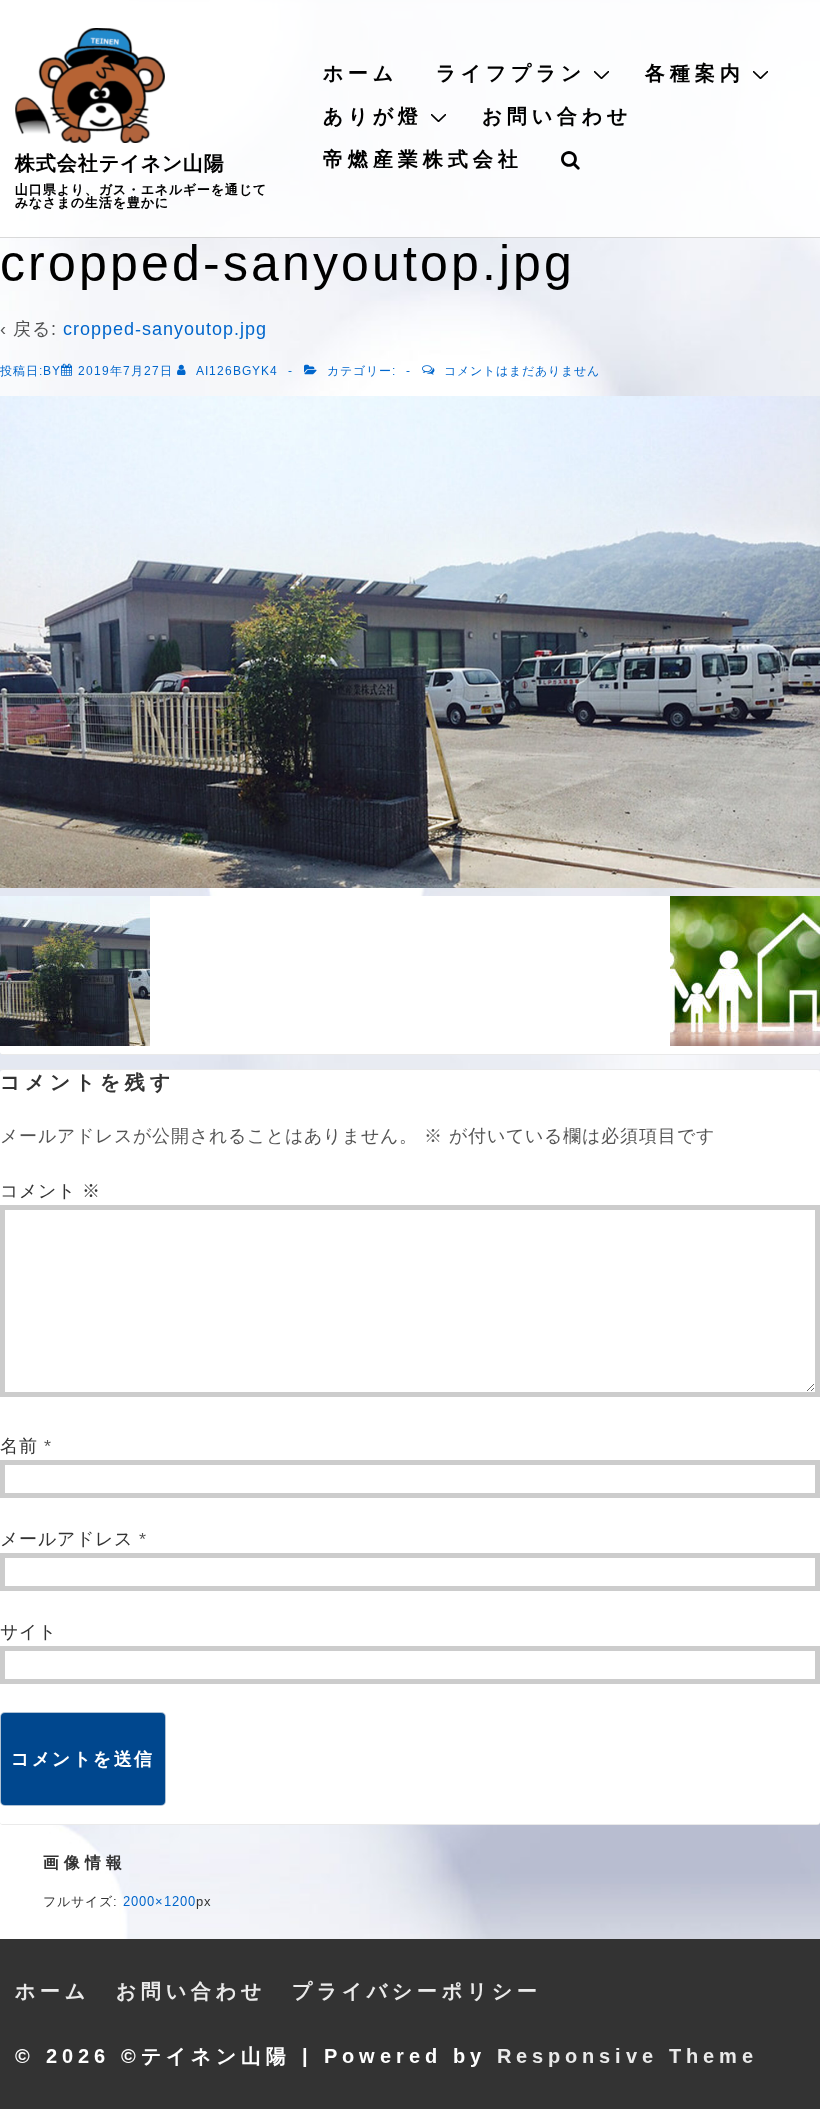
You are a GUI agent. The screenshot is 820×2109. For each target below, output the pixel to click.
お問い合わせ (557, 116)
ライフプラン (511, 73)
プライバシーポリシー (417, 1991)
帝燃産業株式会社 (423, 159)
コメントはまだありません (522, 371)
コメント (50, 1191)
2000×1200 (159, 1901)
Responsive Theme (627, 2056)
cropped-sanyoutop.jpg (165, 329)
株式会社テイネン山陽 (120, 163)
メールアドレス (66, 1539)
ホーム (360, 73)
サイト (28, 1632)
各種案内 (695, 73)
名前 (19, 1446)
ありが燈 (373, 116)
